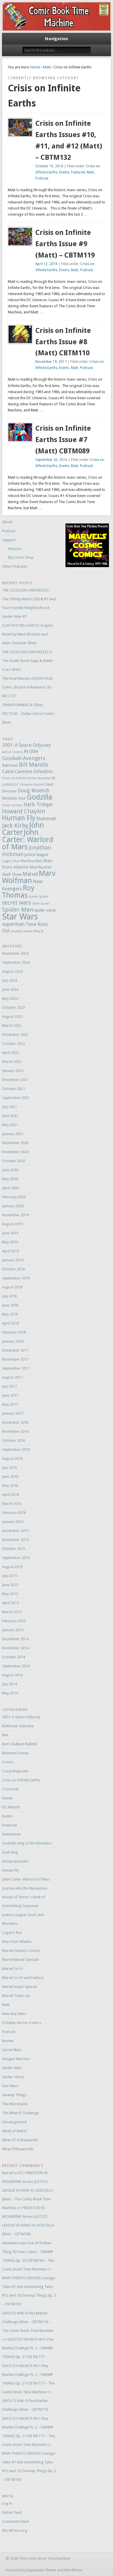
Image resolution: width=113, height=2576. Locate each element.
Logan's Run (11, 861)
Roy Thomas (18, 892)
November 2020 (15, 1152)
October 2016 (13, 1440)
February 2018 (14, 1332)
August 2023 (12, 1017)
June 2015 (10, 1585)
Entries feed (12, 2512)
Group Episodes (15, 1861)
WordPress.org (15, 2530)
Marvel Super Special (19, 1987)
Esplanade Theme (41, 2570)
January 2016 (13, 1522)
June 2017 (10, 1395)
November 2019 (15, 1215)
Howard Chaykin (24, 811)
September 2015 (16, 1558)
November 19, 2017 (51, 362)
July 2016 (9, 1468)
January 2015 (13, 1630)
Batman (10, 765)
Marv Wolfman (29, 877)
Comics (8, 1762)
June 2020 (10, 1170)
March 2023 (12, 1026)
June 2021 (10, 1116)
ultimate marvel (21, 931)
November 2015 (15, 1540)
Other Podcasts (15, 566)
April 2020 (10, 1188)
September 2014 (16, 1666)
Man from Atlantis (17, 1942)
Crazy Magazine (15, 1771)
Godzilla (39, 797)
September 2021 (16, 1098)
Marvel (30, 874)
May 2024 (10, 998)
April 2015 (10, 1603)
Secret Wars (12, 2050)
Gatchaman (11, 1834)
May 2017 (10, 1404)
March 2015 (12, 1612)
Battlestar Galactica (18, 1726)
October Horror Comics (22, 2023)
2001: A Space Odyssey (27, 745)
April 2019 (10, 1251)
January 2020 (13, 1206)
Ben (5, 1735)
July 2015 (9, 1576)
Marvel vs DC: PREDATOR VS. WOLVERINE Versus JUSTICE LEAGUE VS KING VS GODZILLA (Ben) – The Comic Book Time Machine (27, 2190)
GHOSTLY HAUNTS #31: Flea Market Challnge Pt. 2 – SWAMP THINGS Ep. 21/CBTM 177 (28, 2348)
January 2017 (13, 1413)
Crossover (11, 1789)
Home (35, 67)
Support (9, 540)
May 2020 (10, 1179)
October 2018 (13, 1269)
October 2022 (13, 1044)
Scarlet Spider (38, 897)
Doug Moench (34, 791)
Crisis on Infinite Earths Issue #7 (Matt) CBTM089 (63, 440)
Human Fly (19, 818)
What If (38, 931)
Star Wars (20, 917)
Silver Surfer (41, 904)
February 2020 (14, 1197)
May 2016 (10, 1486)
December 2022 (15, 1035)
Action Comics (12, 752)
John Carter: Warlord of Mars (28, 839)
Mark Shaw (12, 874)
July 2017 (9, 1386)
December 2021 (15, 1080)
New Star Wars (14, 2014)
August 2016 (12, 1459)
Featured (78, 172)
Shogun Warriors (16, 2059)
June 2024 (10, 989)
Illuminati (46, 819)
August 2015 (12, 1567)
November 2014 (15, 1648)
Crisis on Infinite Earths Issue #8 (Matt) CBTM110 (63, 342)
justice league (36, 855)
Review (8, 2041)
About (7, 522)
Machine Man (32, 861)
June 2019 (10, 1233)
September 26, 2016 (51, 460)
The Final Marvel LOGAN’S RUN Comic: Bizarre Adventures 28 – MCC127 (28, 687)
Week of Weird (14, 2131)
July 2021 (9, 1107)
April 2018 (10, 1323)
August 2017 (12, 1377)
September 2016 (16, 1449)
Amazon (15, 549)
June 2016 (10, 1477)
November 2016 (15, 1431)
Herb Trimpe (38, 805)
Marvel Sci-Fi (12, 1969)
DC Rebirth (11, 1807)
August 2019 (12, 1224)
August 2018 (12, 1287)
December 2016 (15, 1422)
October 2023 (13, 1008)
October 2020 (13, 1161)
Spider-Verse (13, 2077)
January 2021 (13, 1134)
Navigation (57, 39)
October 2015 (13, 1549)
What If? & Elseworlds (20, 2140)
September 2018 (16, 1278)
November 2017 (15, 1359)
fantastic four (14, 798)
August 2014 (12, 1675)
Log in (7, 2503)
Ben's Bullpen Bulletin (20, 1744)
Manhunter (41, 867)
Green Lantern (12, 805)
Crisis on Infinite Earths (19, 778)
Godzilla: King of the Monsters (27, 1843)
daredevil (44, 778)
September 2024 (16, 962)
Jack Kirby (15, 825)
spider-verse (45, 910)
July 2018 (9, 1296)
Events (64, 172)
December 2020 (15, 1143)
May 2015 (10, 1594)
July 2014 (9, 1684)
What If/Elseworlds (18, 2149)
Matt (47, 67)
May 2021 (10, 1125)
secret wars (17, 903)
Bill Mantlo (33, 765)
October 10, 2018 (49, 166)
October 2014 (13, 1657)
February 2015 (14, 1621)
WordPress (73, 2570)
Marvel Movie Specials (20, 1960)
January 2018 (13, 1341)
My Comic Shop (21, 557)
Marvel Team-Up (16, 1996)
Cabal (8, 772)
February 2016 (14, 1513)
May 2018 (10, 1314)
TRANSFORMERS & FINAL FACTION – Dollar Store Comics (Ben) (28, 714)
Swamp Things (14, 2095)
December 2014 (15, 1639)
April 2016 (10, 1495)
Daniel (7, 1798)
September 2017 (16, 1368)
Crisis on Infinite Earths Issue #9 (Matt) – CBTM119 (65, 244)
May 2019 (10, 1242)
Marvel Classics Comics (21, 1951)
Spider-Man (18, 910)
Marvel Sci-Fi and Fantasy (23, 1978)
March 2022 (12, 1062)
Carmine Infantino (34, 772)
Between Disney (15, 1753)
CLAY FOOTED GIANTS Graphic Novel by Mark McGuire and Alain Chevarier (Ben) (28, 634)
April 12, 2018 (46, 264)
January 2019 (13, 1260)
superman (13, 924)
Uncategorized (14, 2122)
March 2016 (12, 1504)
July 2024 (9, 980)
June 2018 (10, 1305)
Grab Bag (10, 1852)
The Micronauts (15, 2104)
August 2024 (12, 971)
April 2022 (10, 1053)
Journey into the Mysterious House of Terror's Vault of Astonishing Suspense (25, 1897)
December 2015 (15, 1531)
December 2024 (15, 953)
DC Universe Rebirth (30, 785)
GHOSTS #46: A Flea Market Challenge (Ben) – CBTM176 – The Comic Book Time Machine (28, 2322)
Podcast (42, 178)
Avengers (34, 758)
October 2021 (13, 1089)
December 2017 (15, 1350)
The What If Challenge (20, 2113)
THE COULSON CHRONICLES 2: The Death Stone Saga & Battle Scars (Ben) (27, 661)
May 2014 (10, 1693)
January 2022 (13, 1071)
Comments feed (15, 2521)
